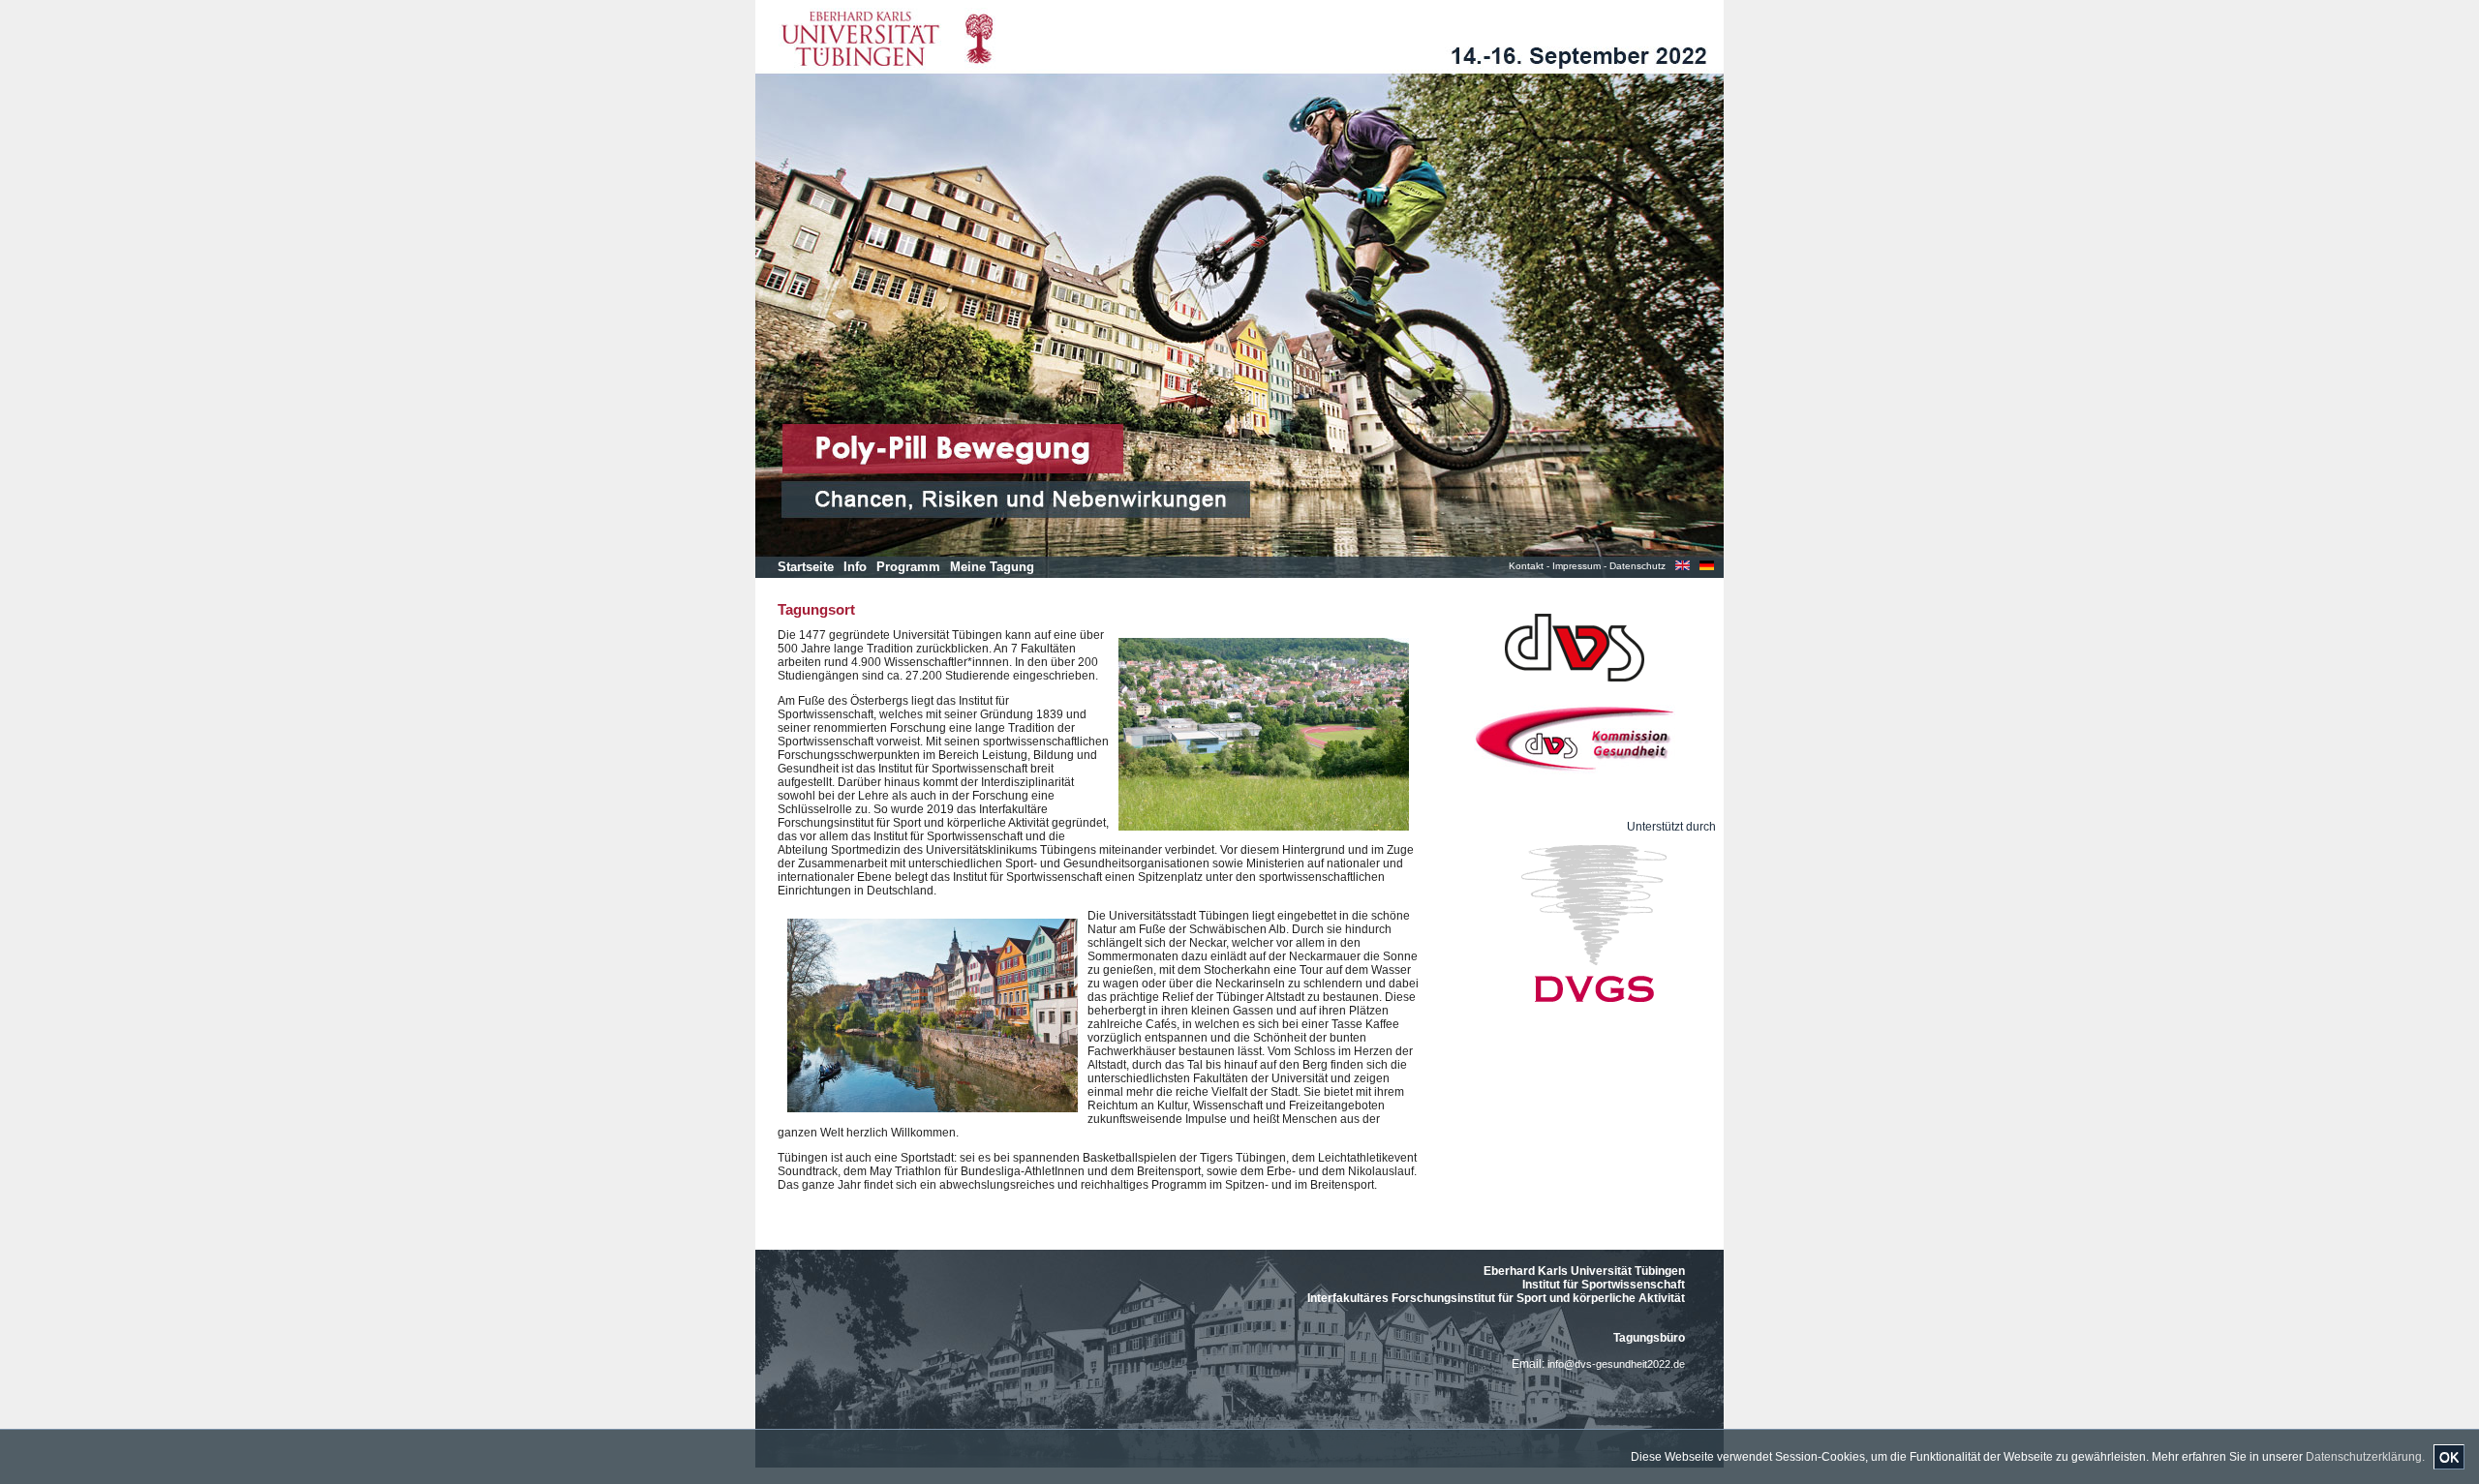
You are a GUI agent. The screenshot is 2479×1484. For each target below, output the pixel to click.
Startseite (806, 567)
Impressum (1576, 566)
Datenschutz (1637, 566)
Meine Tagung (992, 567)
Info (855, 567)
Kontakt (1526, 566)
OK (2449, 1457)
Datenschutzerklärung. (2365, 1457)
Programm (908, 567)
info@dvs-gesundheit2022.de (1616, 1364)
